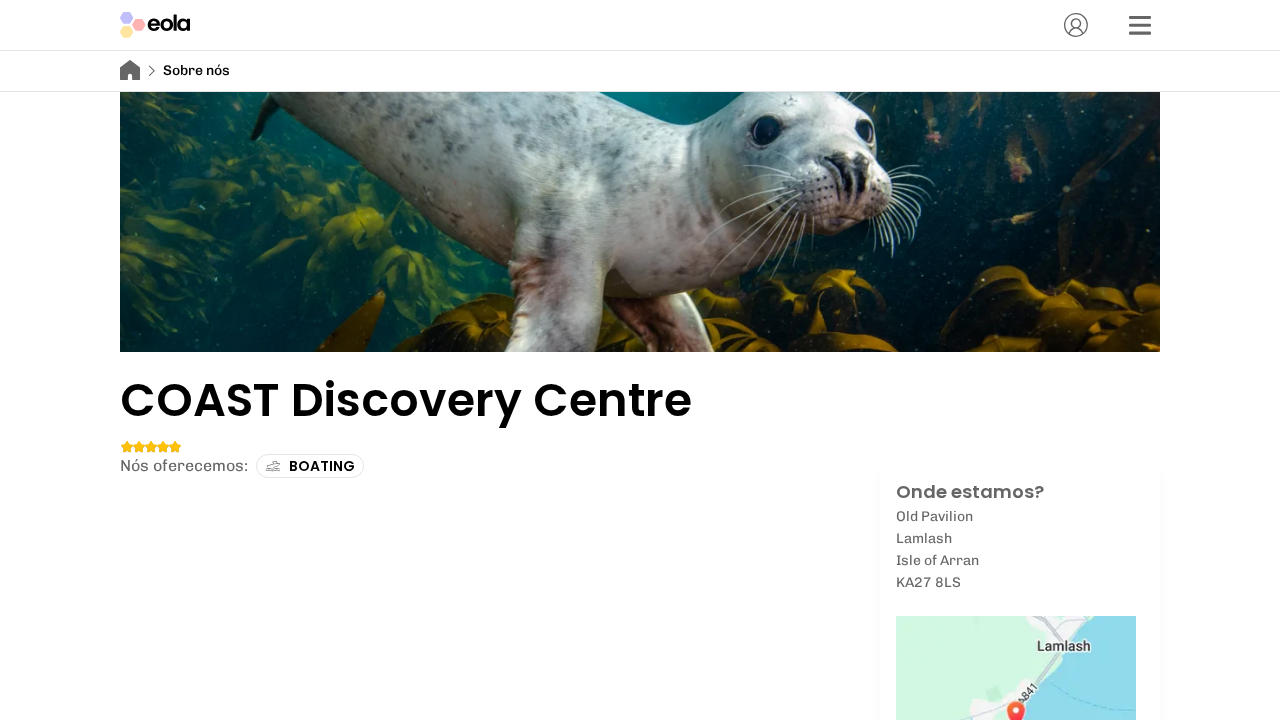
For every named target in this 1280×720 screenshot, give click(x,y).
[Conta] (1076, 25)
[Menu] (1140, 25)
